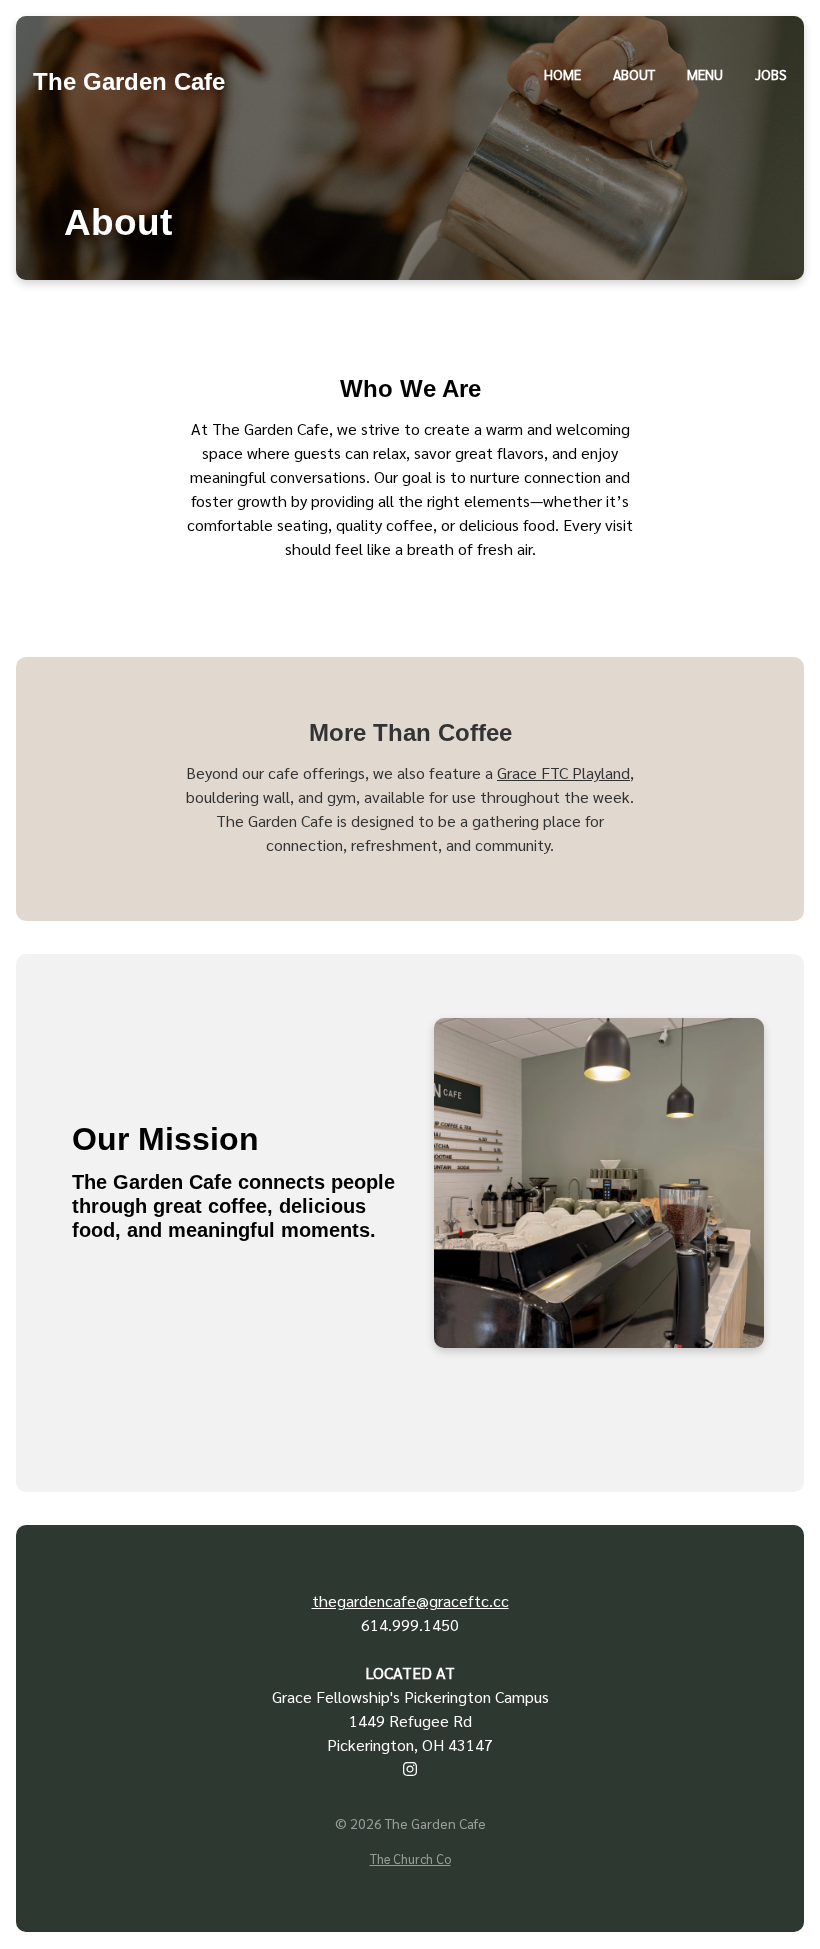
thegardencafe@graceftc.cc (410, 1600)
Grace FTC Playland (563, 772)
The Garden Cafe (129, 81)
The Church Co (410, 1858)
